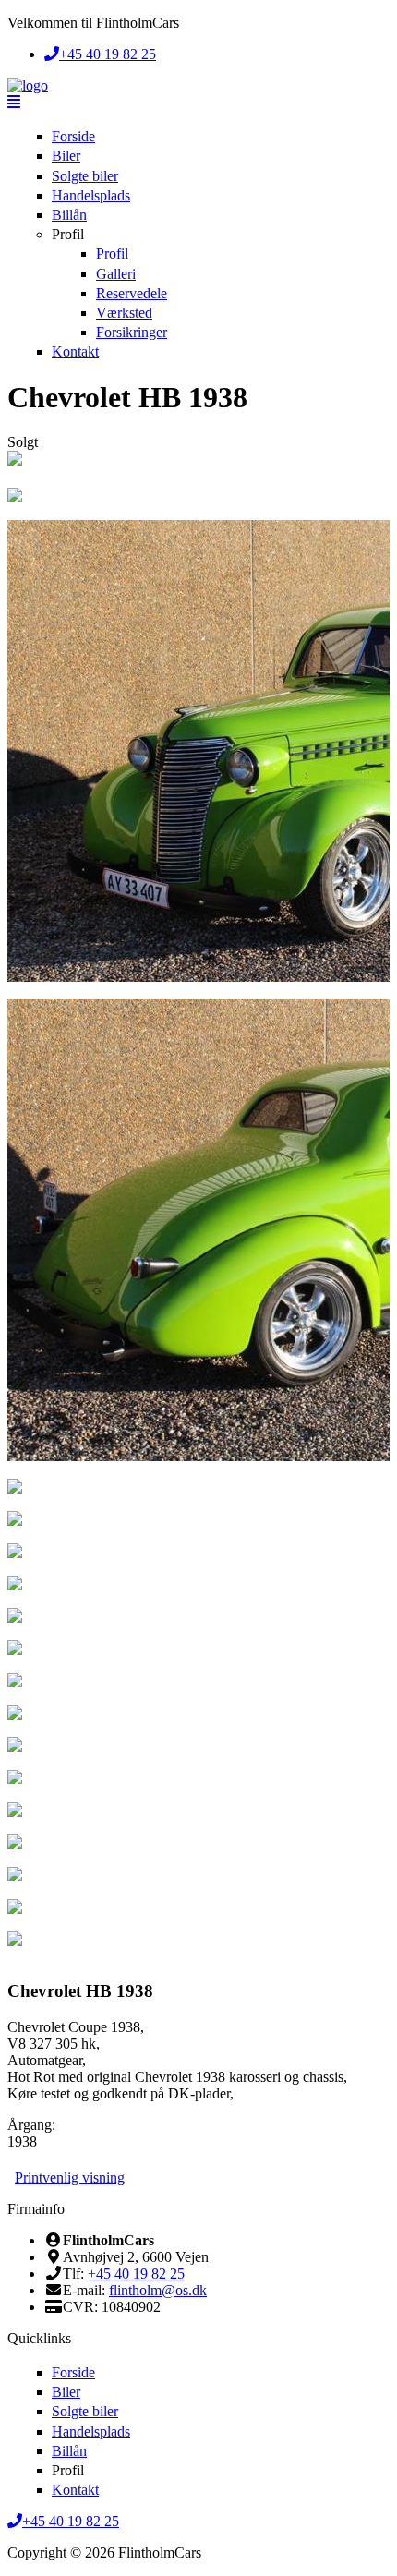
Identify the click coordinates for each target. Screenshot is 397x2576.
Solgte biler (85, 176)
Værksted (124, 313)
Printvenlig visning (70, 2177)
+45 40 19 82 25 (136, 2274)
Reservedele (132, 293)
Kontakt (75, 351)
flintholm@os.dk (158, 2290)
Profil (68, 234)
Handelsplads (91, 195)
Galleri (116, 274)
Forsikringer (132, 332)
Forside (73, 136)
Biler (66, 156)
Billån (69, 215)
